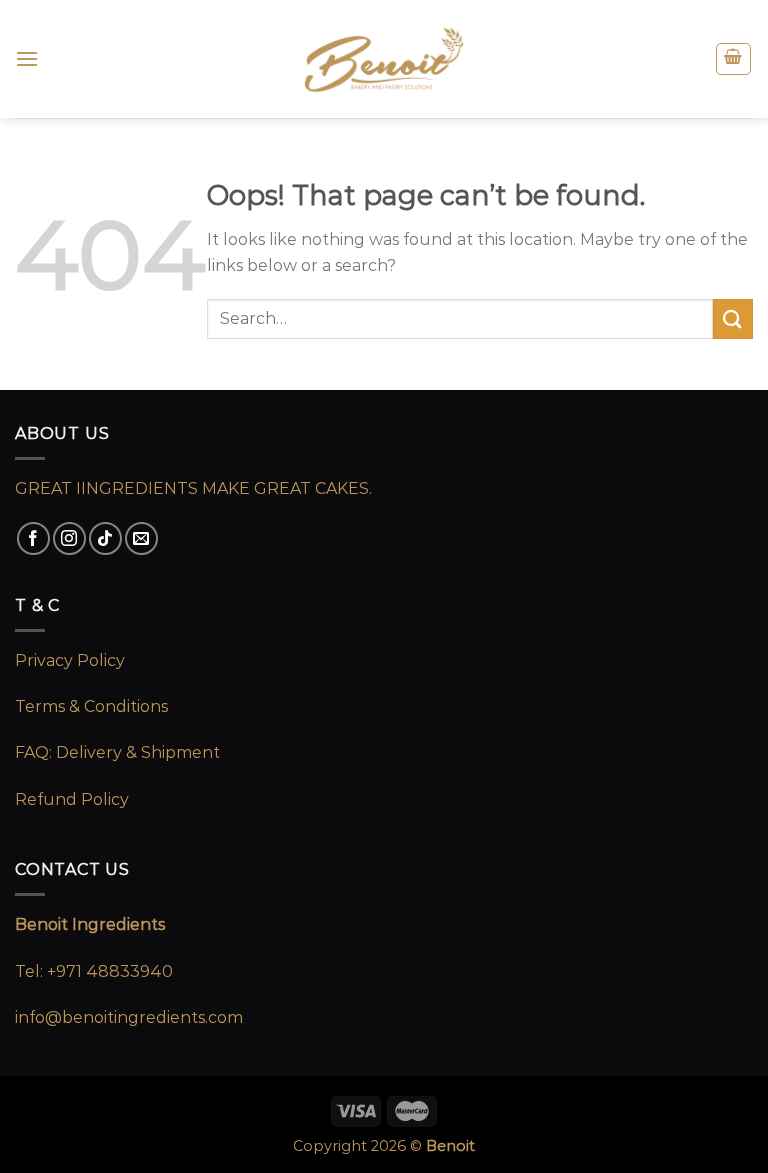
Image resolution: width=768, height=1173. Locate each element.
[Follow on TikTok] (105, 538)
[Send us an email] (141, 538)
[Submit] (733, 318)
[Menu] (27, 58)
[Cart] (734, 59)
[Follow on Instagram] (69, 538)
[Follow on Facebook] (33, 538)
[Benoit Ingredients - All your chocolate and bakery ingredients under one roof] (384, 59)
